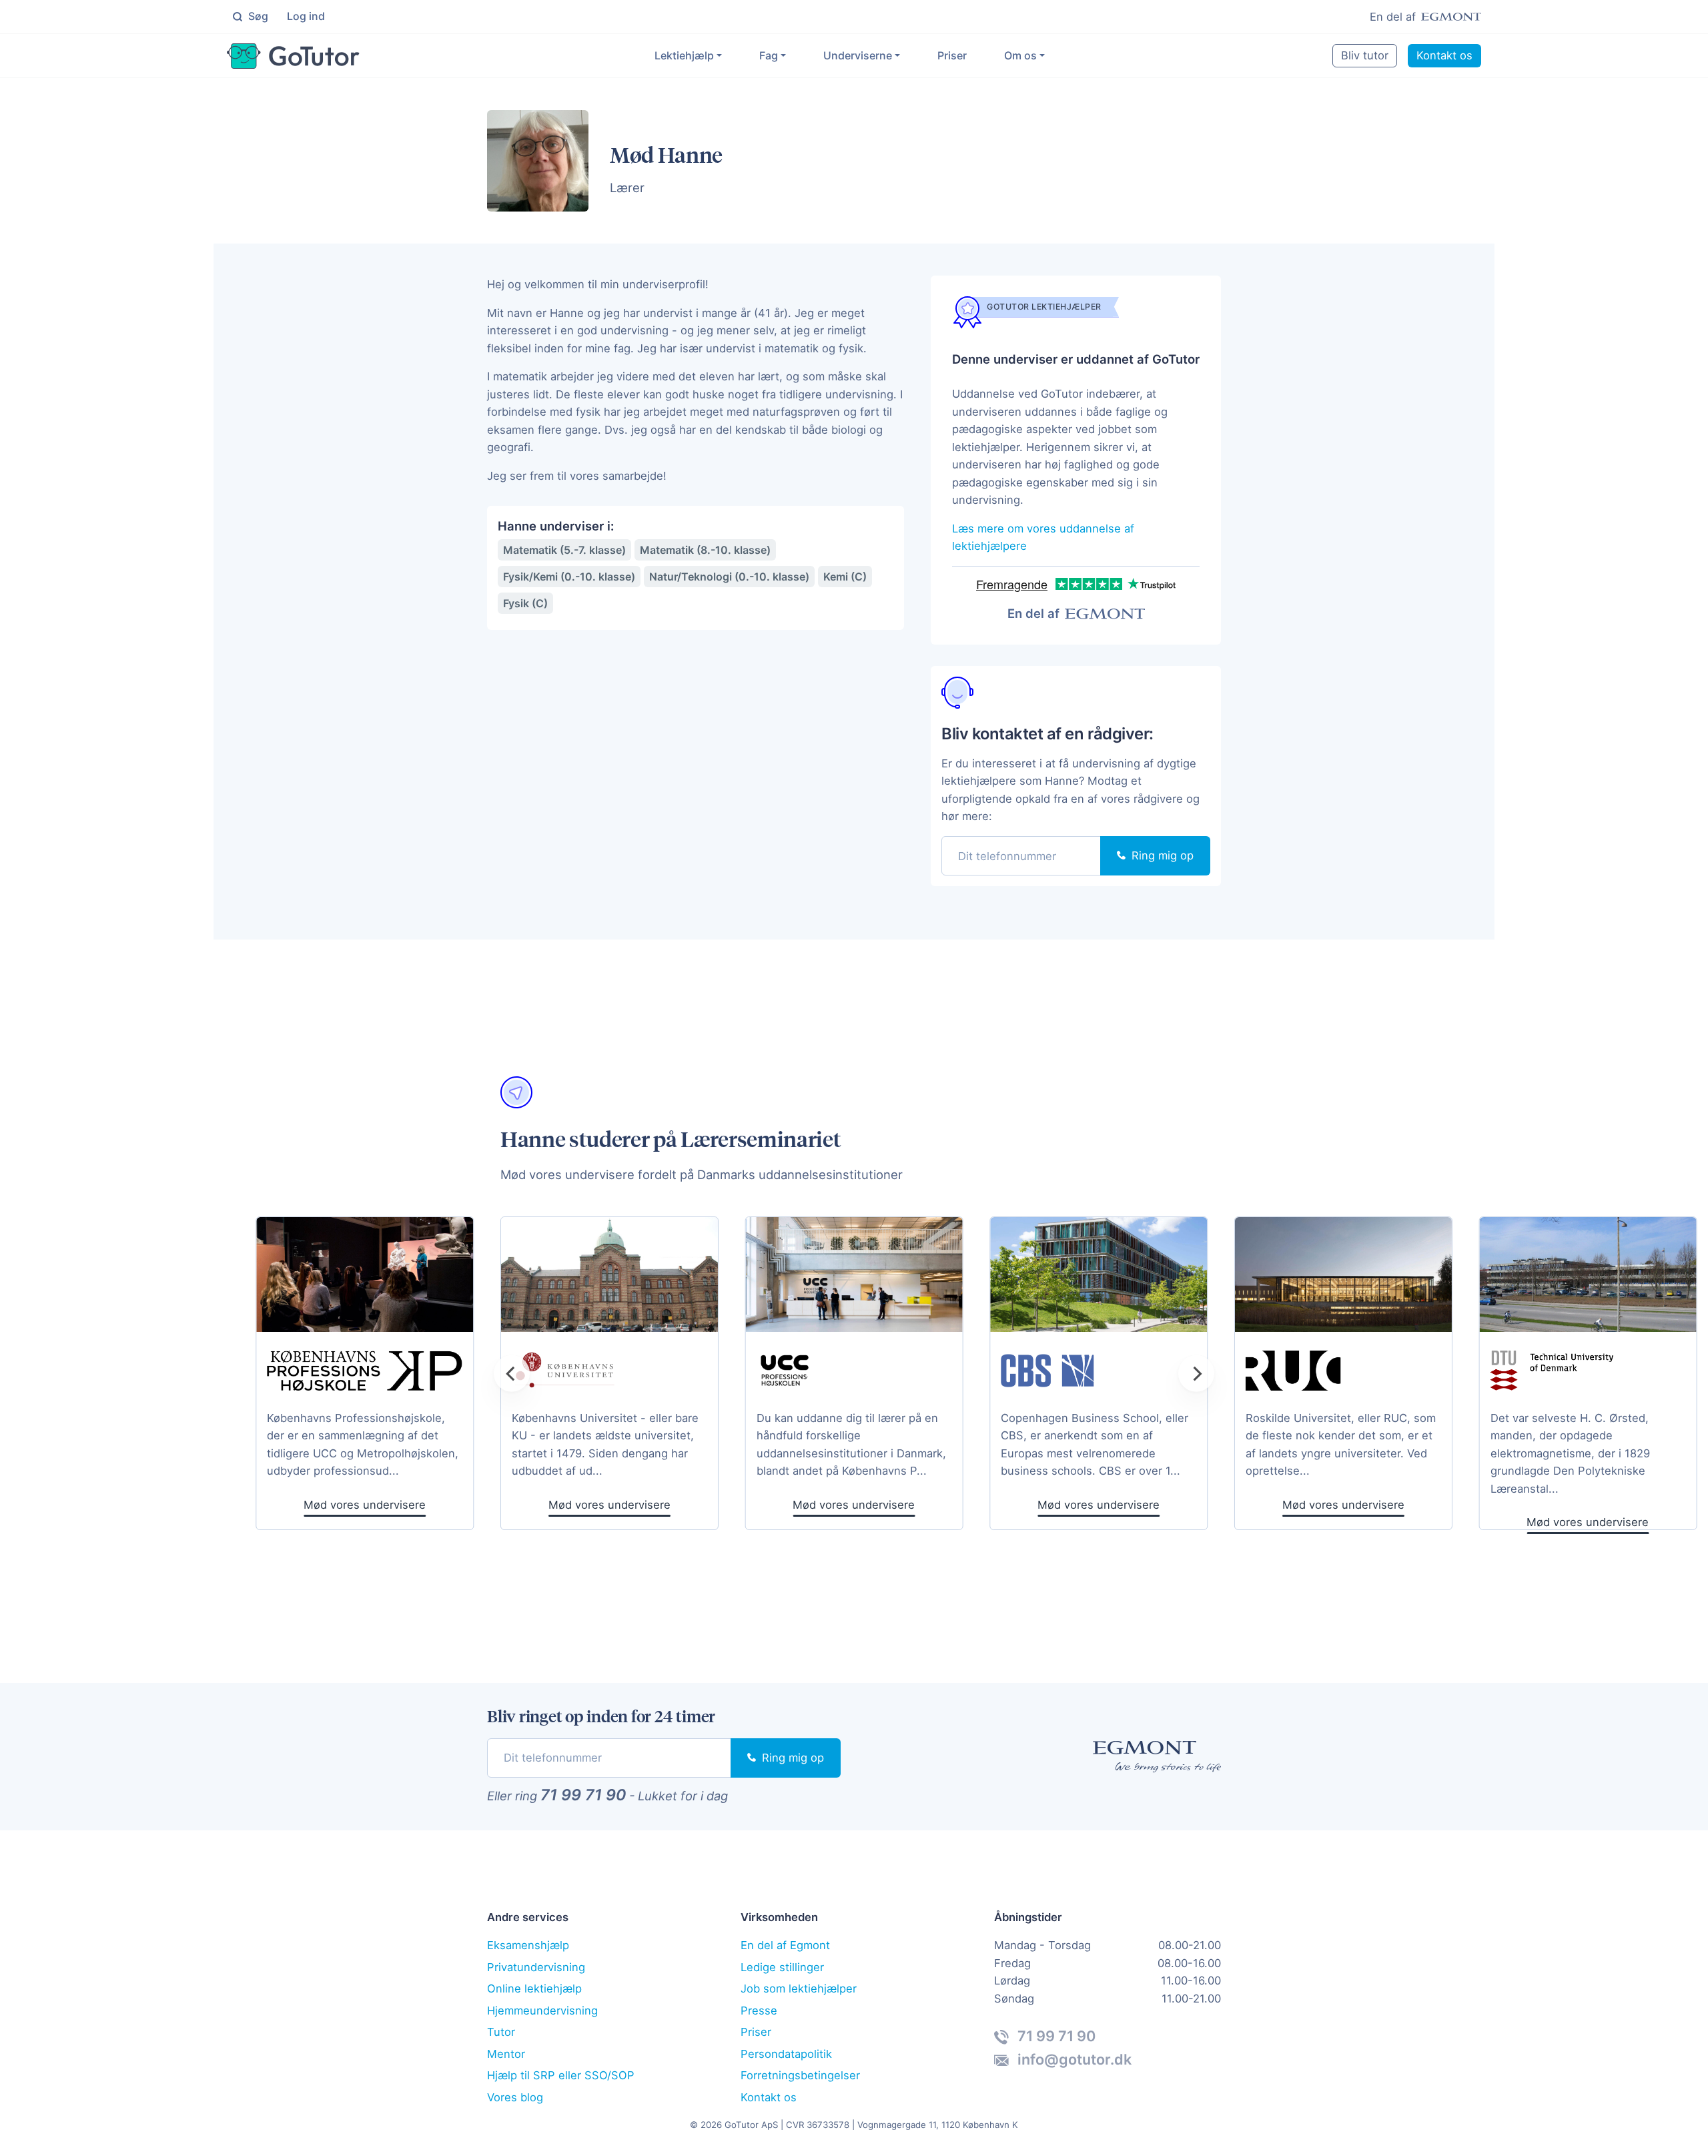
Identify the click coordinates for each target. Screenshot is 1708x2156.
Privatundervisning (536, 1967)
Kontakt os (1444, 55)
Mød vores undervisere (854, 1505)
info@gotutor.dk (1073, 2059)
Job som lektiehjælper (799, 1989)
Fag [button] (769, 55)
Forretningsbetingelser (800, 2075)
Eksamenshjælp (528, 1945)
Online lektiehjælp (534, 1989)
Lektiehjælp (684, 55)
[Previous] (512, 1373)
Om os (1020, 55)
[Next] (1196, 1373)
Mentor (506, 2054)
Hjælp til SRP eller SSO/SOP (561, 2075)
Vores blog (515, 2097)
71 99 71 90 (583, 1795)
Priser (952, 55)
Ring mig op (1161, 855)
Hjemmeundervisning (542, 2011)
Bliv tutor (1365, 55)
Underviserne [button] (858, 55)
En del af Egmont (785, 1945)
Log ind (306, 16)
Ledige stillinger (782, 1967)
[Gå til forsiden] (293, 56)
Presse (759, 2011)
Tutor (501, 2032)
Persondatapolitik (786, 2054)
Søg (257, 16)
